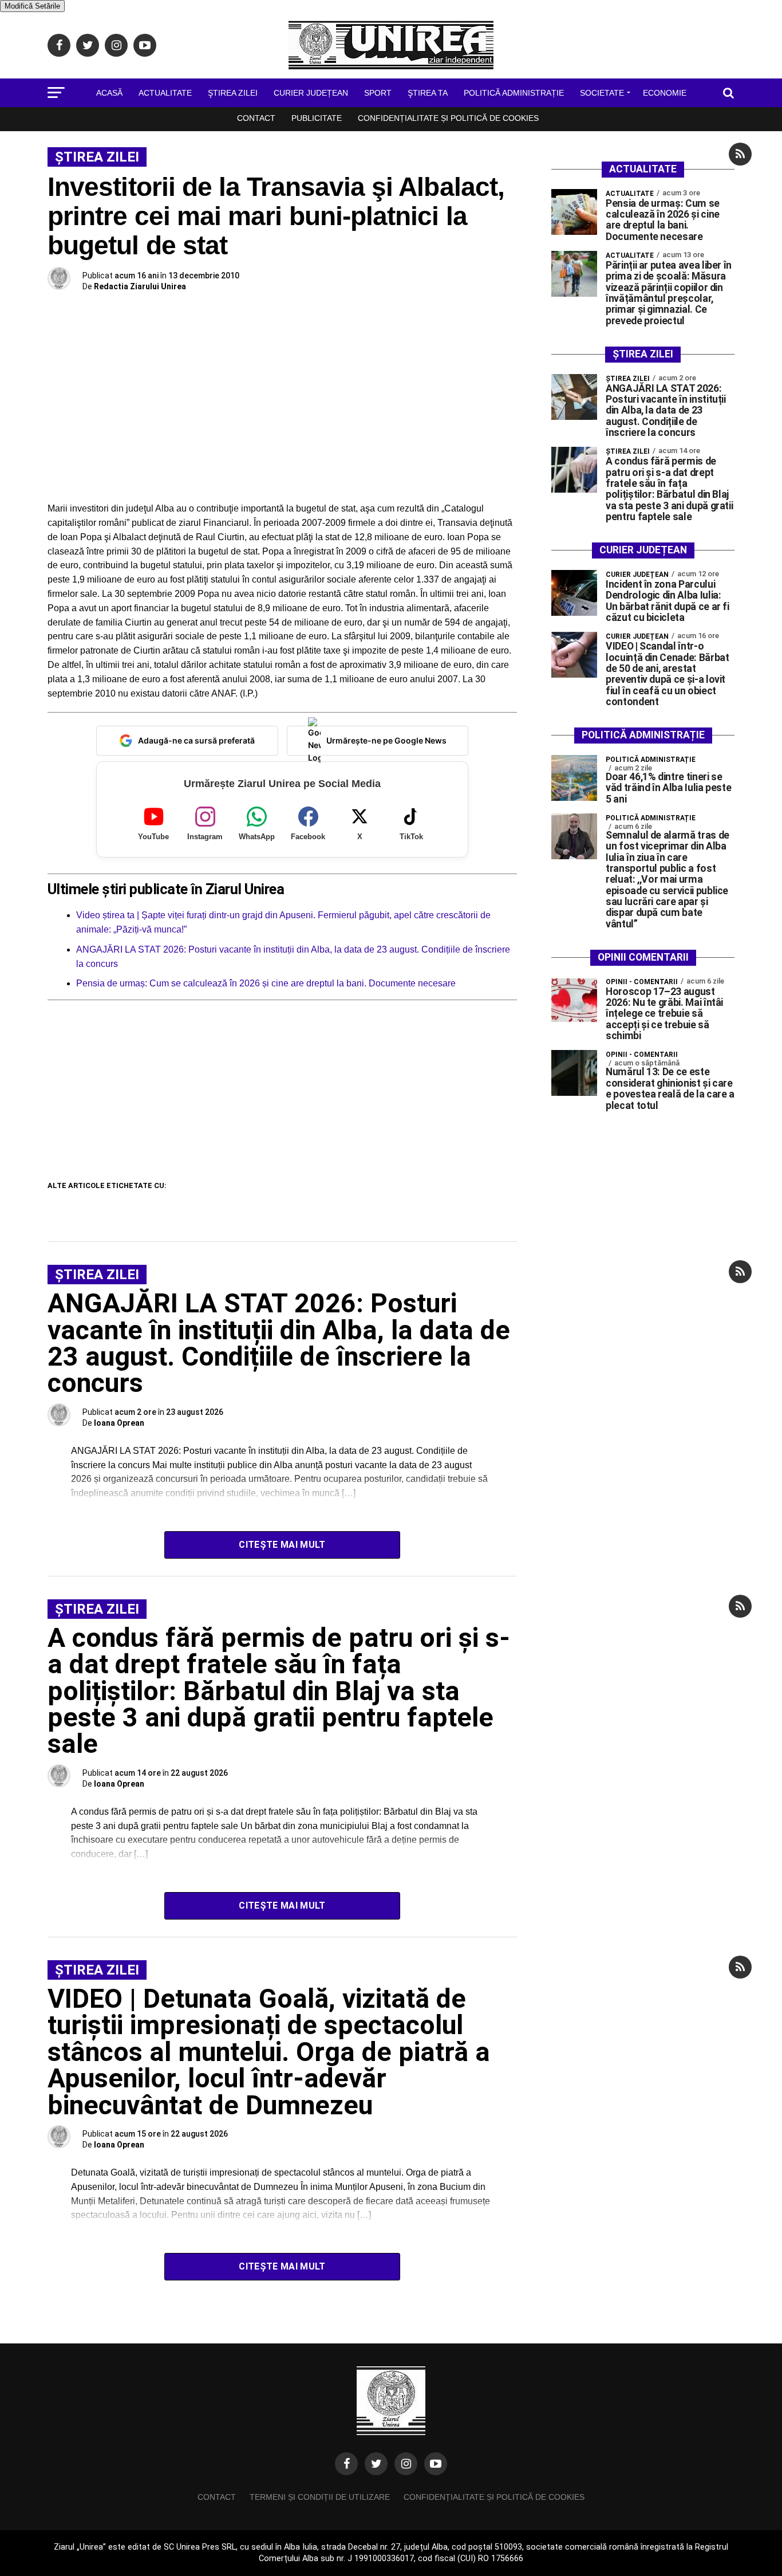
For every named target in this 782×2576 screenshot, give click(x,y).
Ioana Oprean (119, 1423)
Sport (378, 93)
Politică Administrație (514, 93)
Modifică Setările (32, 6)
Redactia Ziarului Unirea (140, 286)
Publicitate (317, 118)
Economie (665, 93)
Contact (256, 118)
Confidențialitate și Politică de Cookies (448, 118)
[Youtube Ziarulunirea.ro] (436, 2464)
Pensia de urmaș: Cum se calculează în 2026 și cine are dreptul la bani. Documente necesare (266, 983)
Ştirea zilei (233, 93)
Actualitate (165, 93)
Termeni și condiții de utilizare (320, 2497)
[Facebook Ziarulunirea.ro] (346, 2464)
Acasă (109, 93)
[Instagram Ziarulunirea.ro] (406, 2464)
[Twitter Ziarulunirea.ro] (376, 2464)
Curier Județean (311, 93)
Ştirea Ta (428, 93)
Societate (602, 93)
